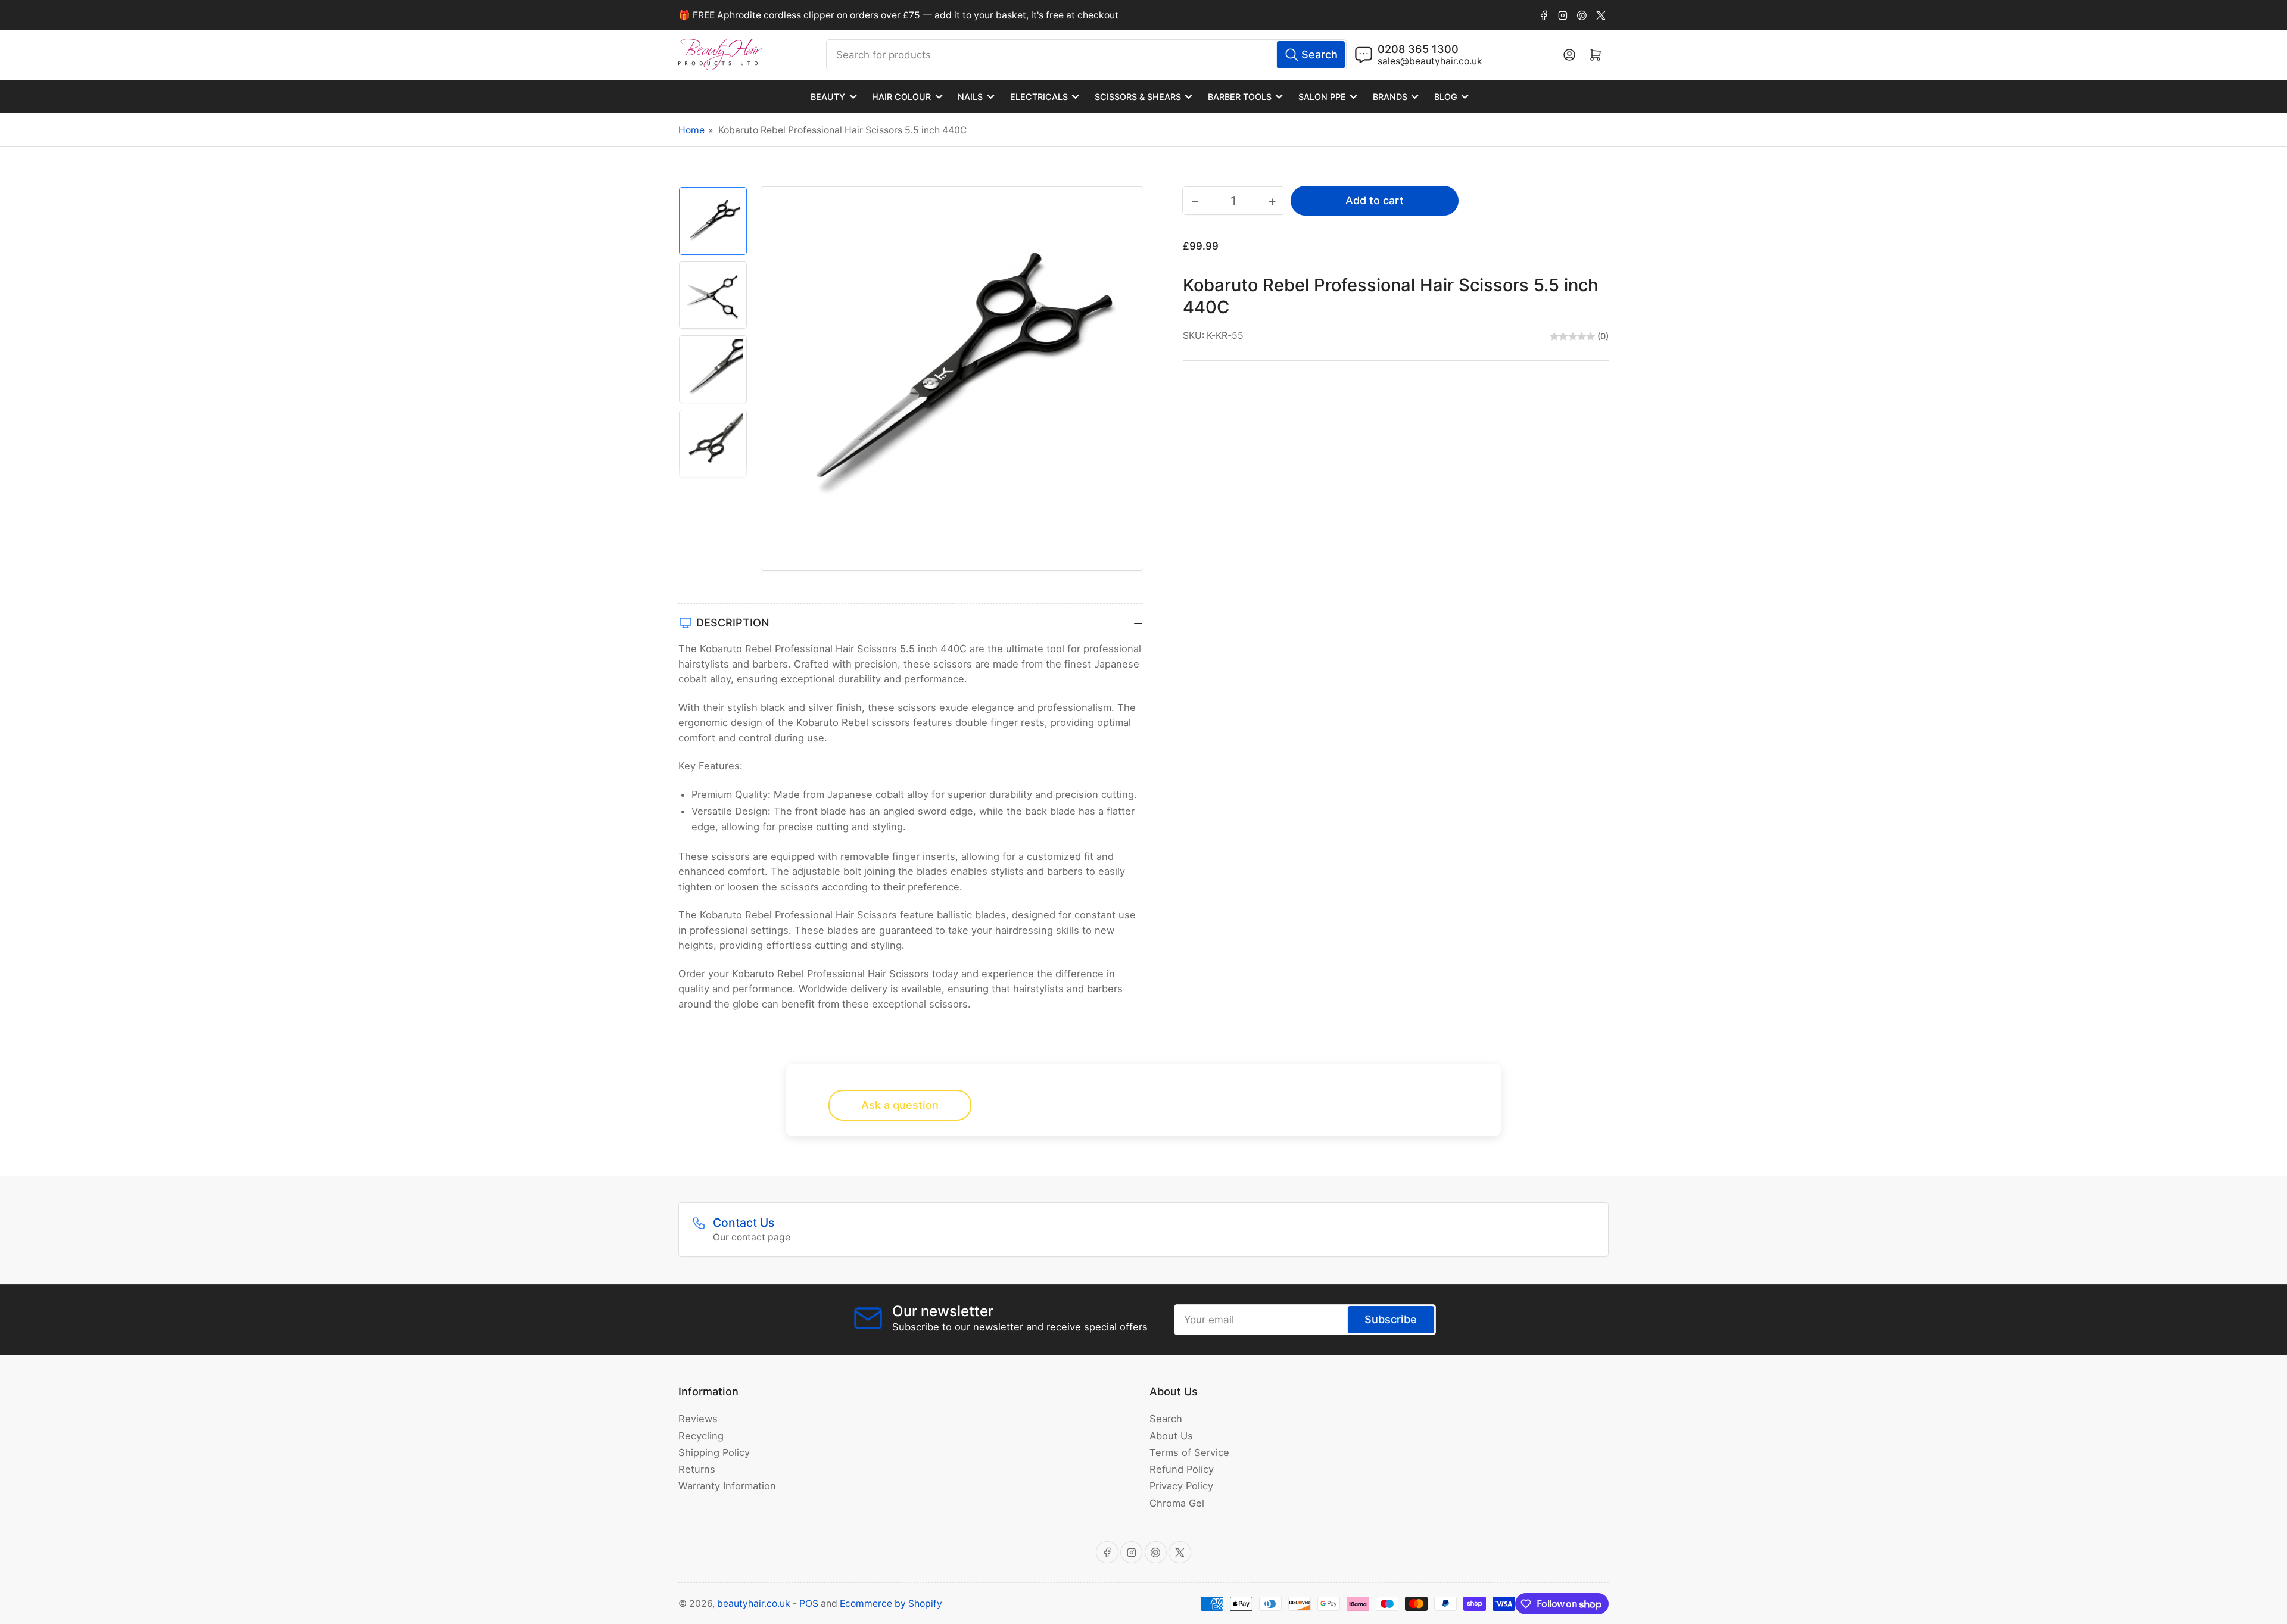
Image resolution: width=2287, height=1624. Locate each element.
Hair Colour (901, 97)
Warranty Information (727, 1486)
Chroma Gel (1177, 1503)
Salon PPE (1322, 97)
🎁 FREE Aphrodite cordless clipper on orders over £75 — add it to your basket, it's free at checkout (898, 15)
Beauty (828, 97)
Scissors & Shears (1138, 97)
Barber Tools (1240, 97)
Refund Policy (1182, 1469)
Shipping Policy (714, 1452)
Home (691, 130)
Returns (697, 1469)
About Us (1171, 1436)
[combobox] (1086, 55)
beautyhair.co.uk (754, 1603)
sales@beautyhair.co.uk (1430, 61)
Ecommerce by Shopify (891, 1603)
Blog (1446, 97)
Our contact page (752, 1237)
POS (809, 1603)
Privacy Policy (1181, 1486)
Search (1166, 1419)
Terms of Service (1189, 1452)
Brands (1390, 97)
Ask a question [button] (900, 1105)
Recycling (701, 1436)
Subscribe (1391, 1319)
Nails (970, 97)
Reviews (698, 1419)
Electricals (1039, 97)
